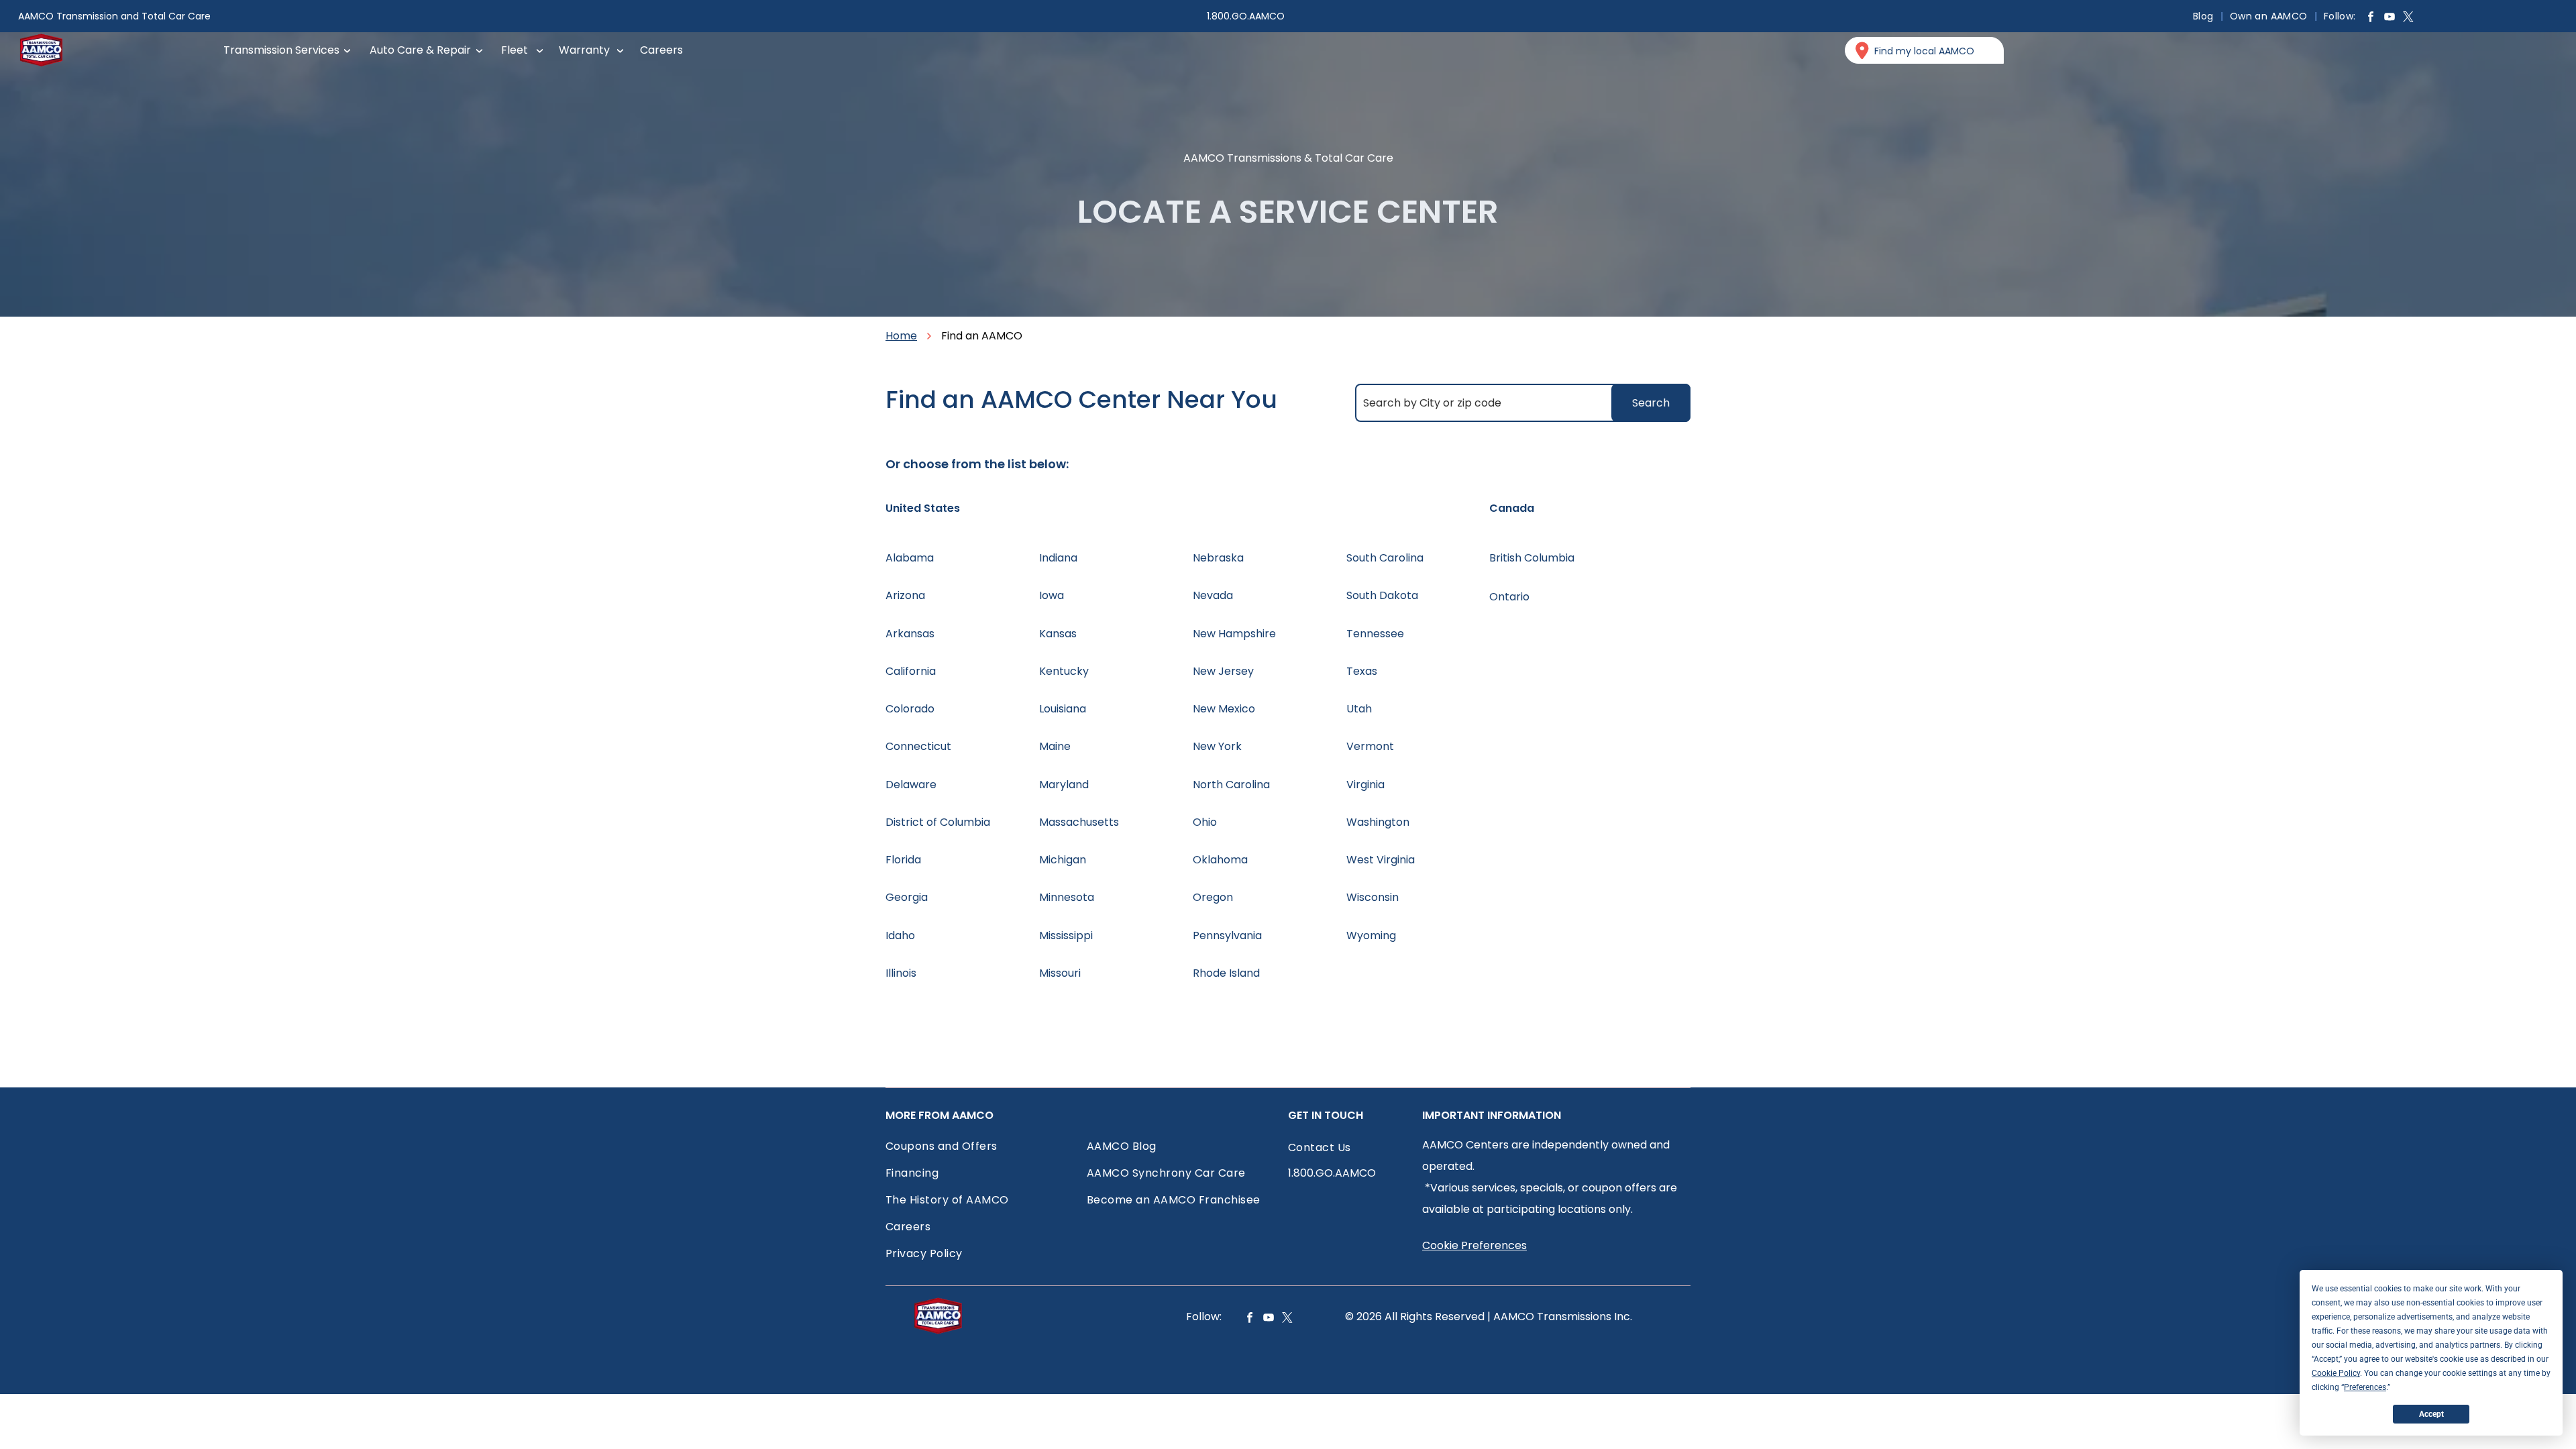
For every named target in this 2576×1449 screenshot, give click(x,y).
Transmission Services (281, 50)
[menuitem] (2205, 16)
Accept (2431, 1414)
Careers (661, 50)
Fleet (515, 50)
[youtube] (2390, 18)
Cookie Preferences (1474, 1245)
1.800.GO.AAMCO (1246, 16)
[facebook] (2371, 18)
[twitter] (2408, 18)
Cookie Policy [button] (2336, 1373)
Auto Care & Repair (420, 50)
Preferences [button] (2365, 1387)
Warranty (584, 50)
